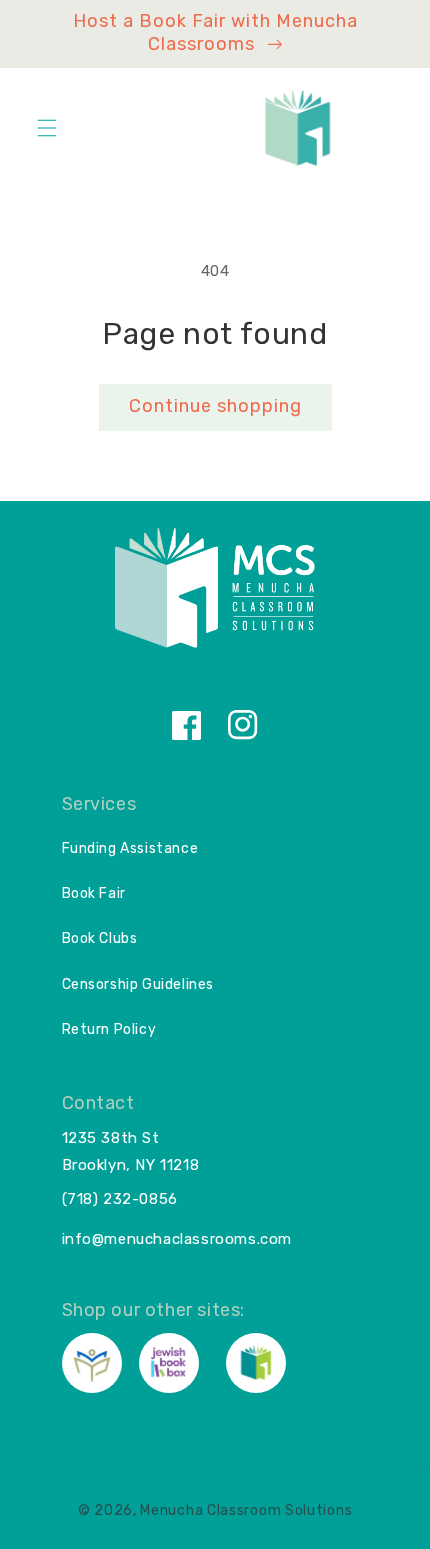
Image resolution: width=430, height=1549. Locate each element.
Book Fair (94, 893)
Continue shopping (215, 406)
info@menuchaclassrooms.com (177, 1239)
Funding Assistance (130, 848)
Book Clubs (100, 938)
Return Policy (109, 1029)
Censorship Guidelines (138, 984)
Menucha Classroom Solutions (246, 1510)
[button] (47, 128)
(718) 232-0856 (120, 1199)
